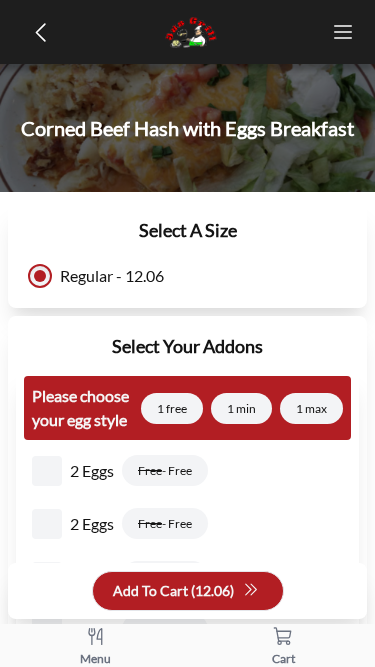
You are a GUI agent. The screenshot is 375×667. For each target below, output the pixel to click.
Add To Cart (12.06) (173, 590)
